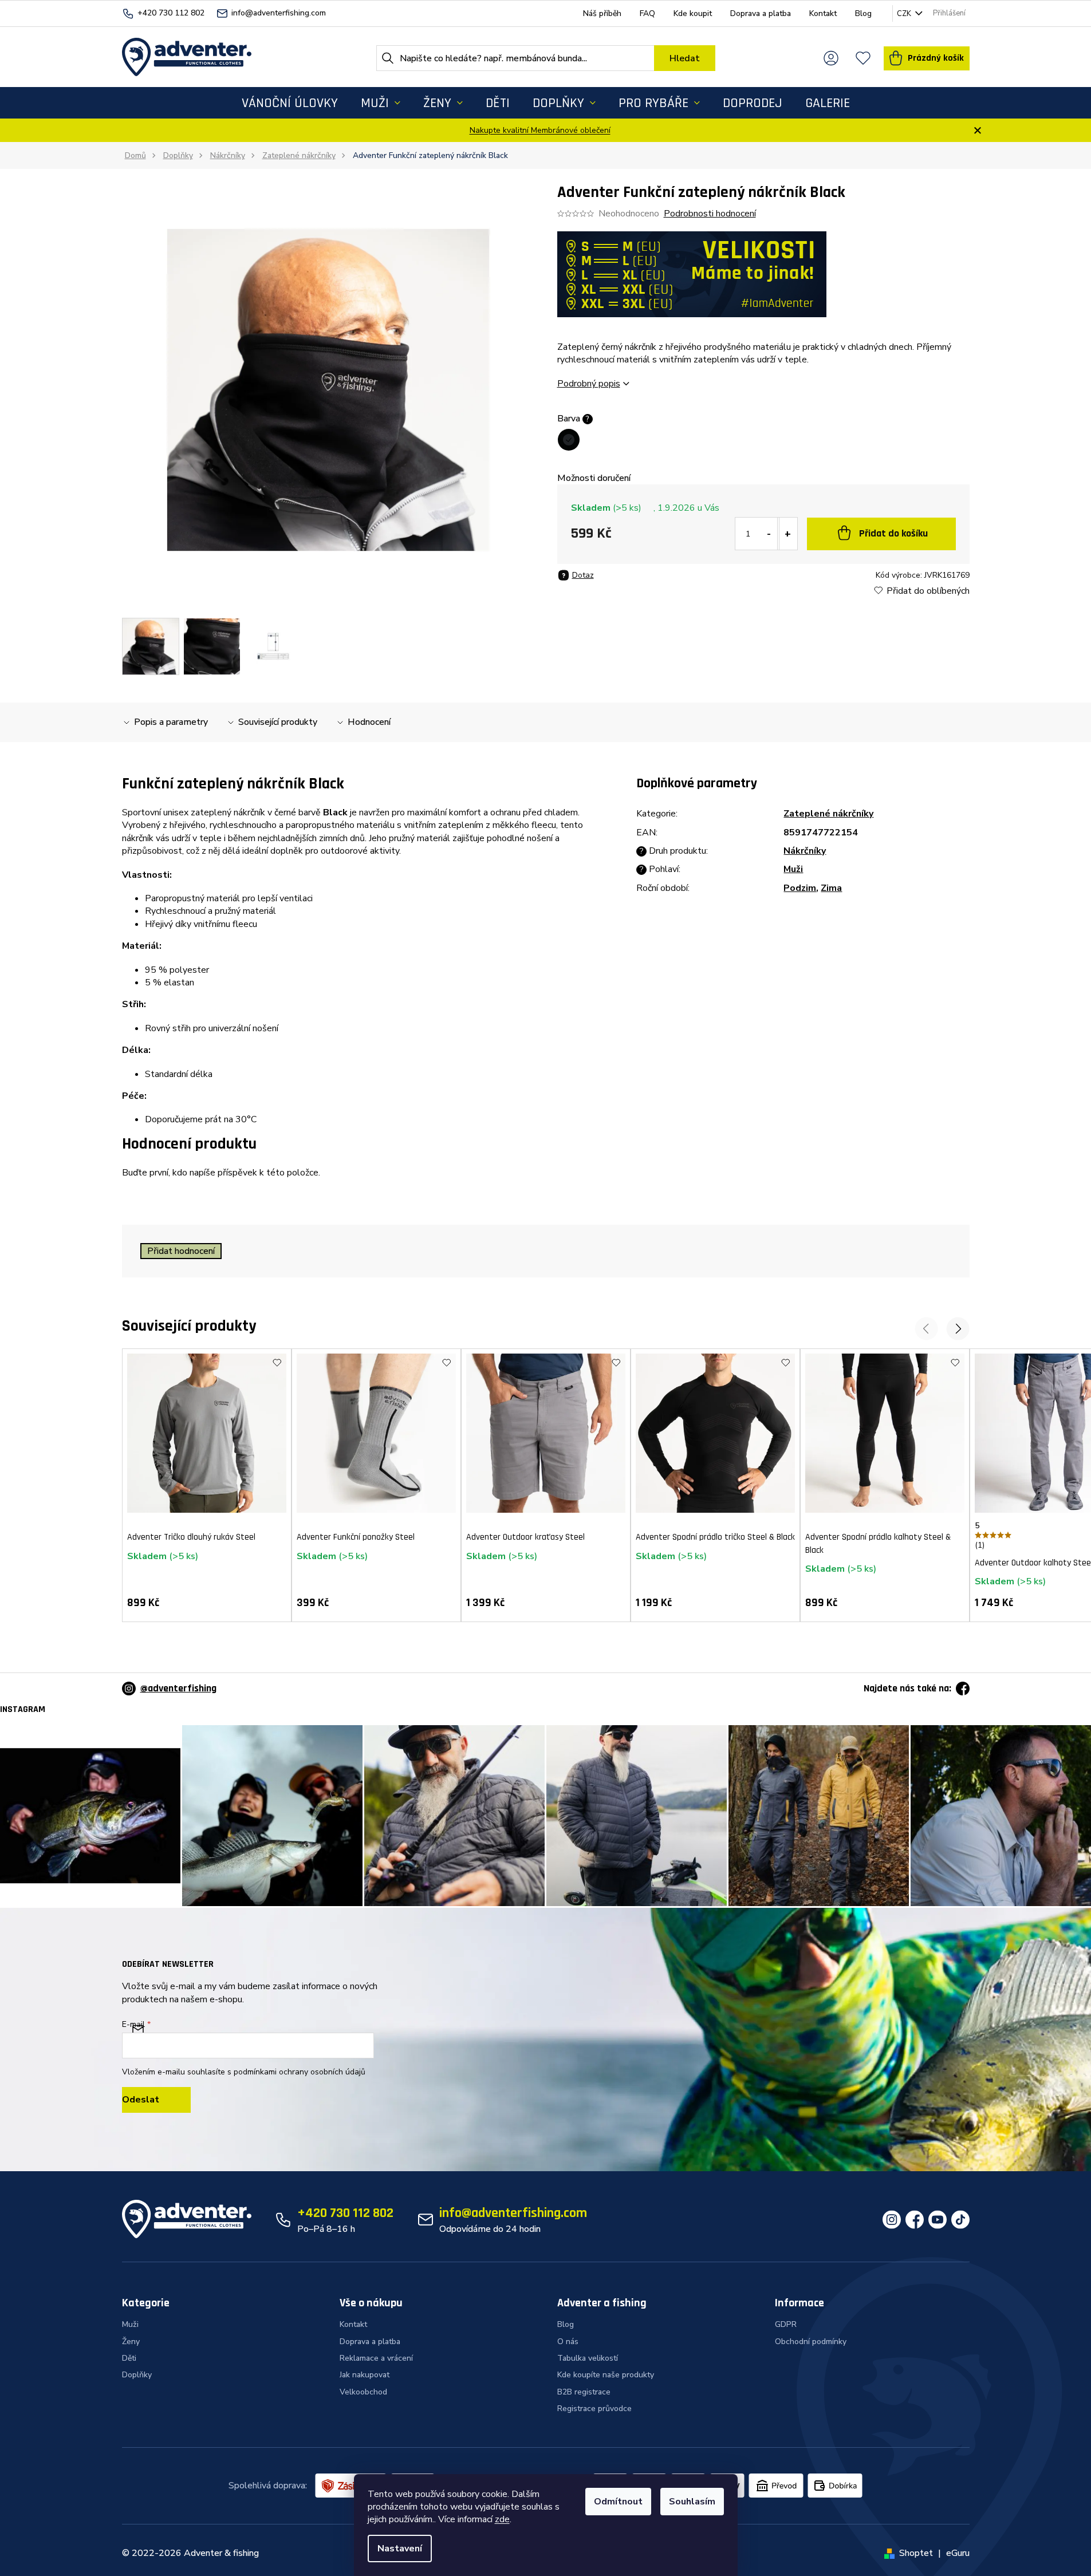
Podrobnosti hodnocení (710, 214)
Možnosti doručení (594, 478)
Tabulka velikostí (588, 2358)
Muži (793, 869)
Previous (926, 1329)
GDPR (786, 2324)
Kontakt (823, 13)
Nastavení (400, 2549)
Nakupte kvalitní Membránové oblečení (540, 130)
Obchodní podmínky (811, 2342)
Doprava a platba (761, 13)
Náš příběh (602, 13)
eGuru (958, 2553)
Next (958, 1329)
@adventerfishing (178, 1688)
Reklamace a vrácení (376, 2358)
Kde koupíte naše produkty (606, 2375)
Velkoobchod (363, 2392)
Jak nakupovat (365, 2375)
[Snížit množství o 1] (769, 534)
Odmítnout (618, 2502)
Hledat (685, 58)
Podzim (800, 888)
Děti (129, 2358)
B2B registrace (584, 2392)
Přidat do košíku (893, 533)
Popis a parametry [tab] (171, 722)
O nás (568, 2342)
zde (502, 2519)
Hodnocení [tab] (369, 722)
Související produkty (278, 722)
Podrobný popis (589, 384)
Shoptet (916, 2553)
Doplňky (137, 2375)
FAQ (647, 13)
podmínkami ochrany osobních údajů (300, 2072)
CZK (905, 14)
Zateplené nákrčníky (828, 814)
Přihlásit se (156, 2100)
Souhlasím (692, 2502)
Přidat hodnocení (181, 1251)
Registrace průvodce (594, 2409)
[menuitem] (290, 103)
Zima (831, 888)
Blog (863, 13)
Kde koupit (693, 13)
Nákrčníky (805, 851)
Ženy (131, 2342)
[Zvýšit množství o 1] (787, 534)
